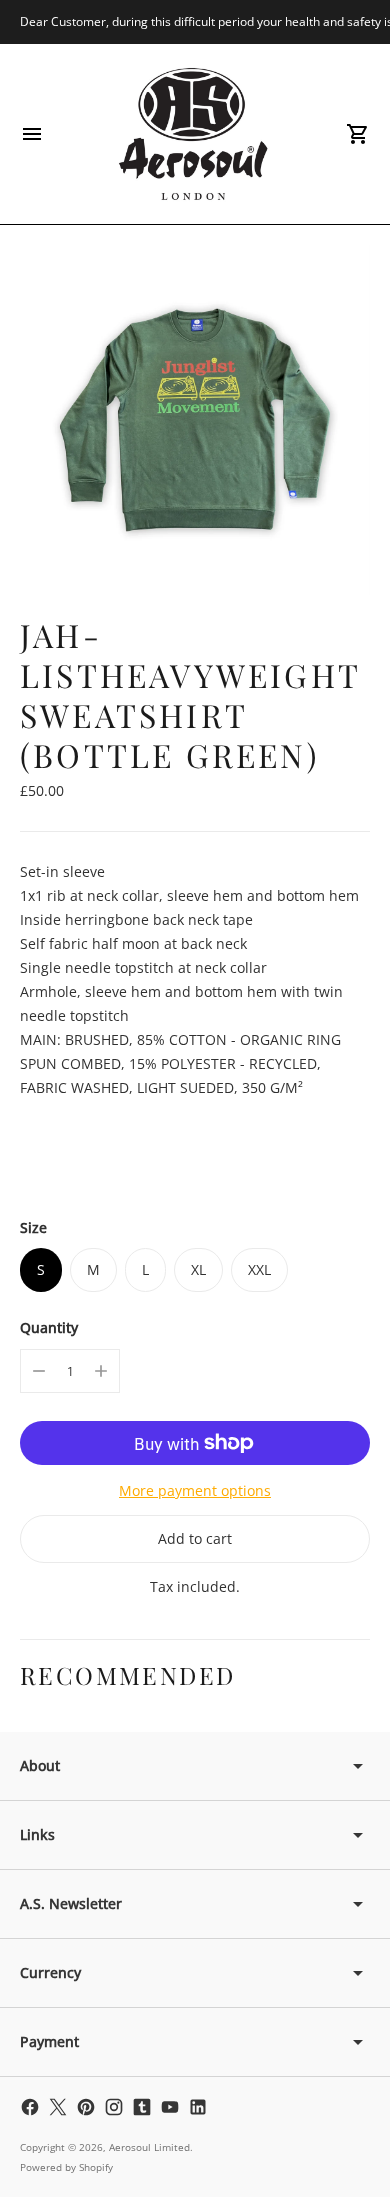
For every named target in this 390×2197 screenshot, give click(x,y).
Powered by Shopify (66, 2167)
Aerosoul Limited (149, 2147)
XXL (259, 1269)
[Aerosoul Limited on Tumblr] (142, 2107)
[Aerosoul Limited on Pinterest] (86, 2107)
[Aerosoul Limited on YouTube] (170, 2107)
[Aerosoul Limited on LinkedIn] (198, 2107)
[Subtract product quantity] (39, 1371)
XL (198, 1269)
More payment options (195, 1490)
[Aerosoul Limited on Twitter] (58, 2107)
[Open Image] (195, 420)
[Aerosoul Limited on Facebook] (30, 2107)
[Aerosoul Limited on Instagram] (114, 2107)
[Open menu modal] (32, 134)
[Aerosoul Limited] (195, 134)
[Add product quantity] (101, 1371)
